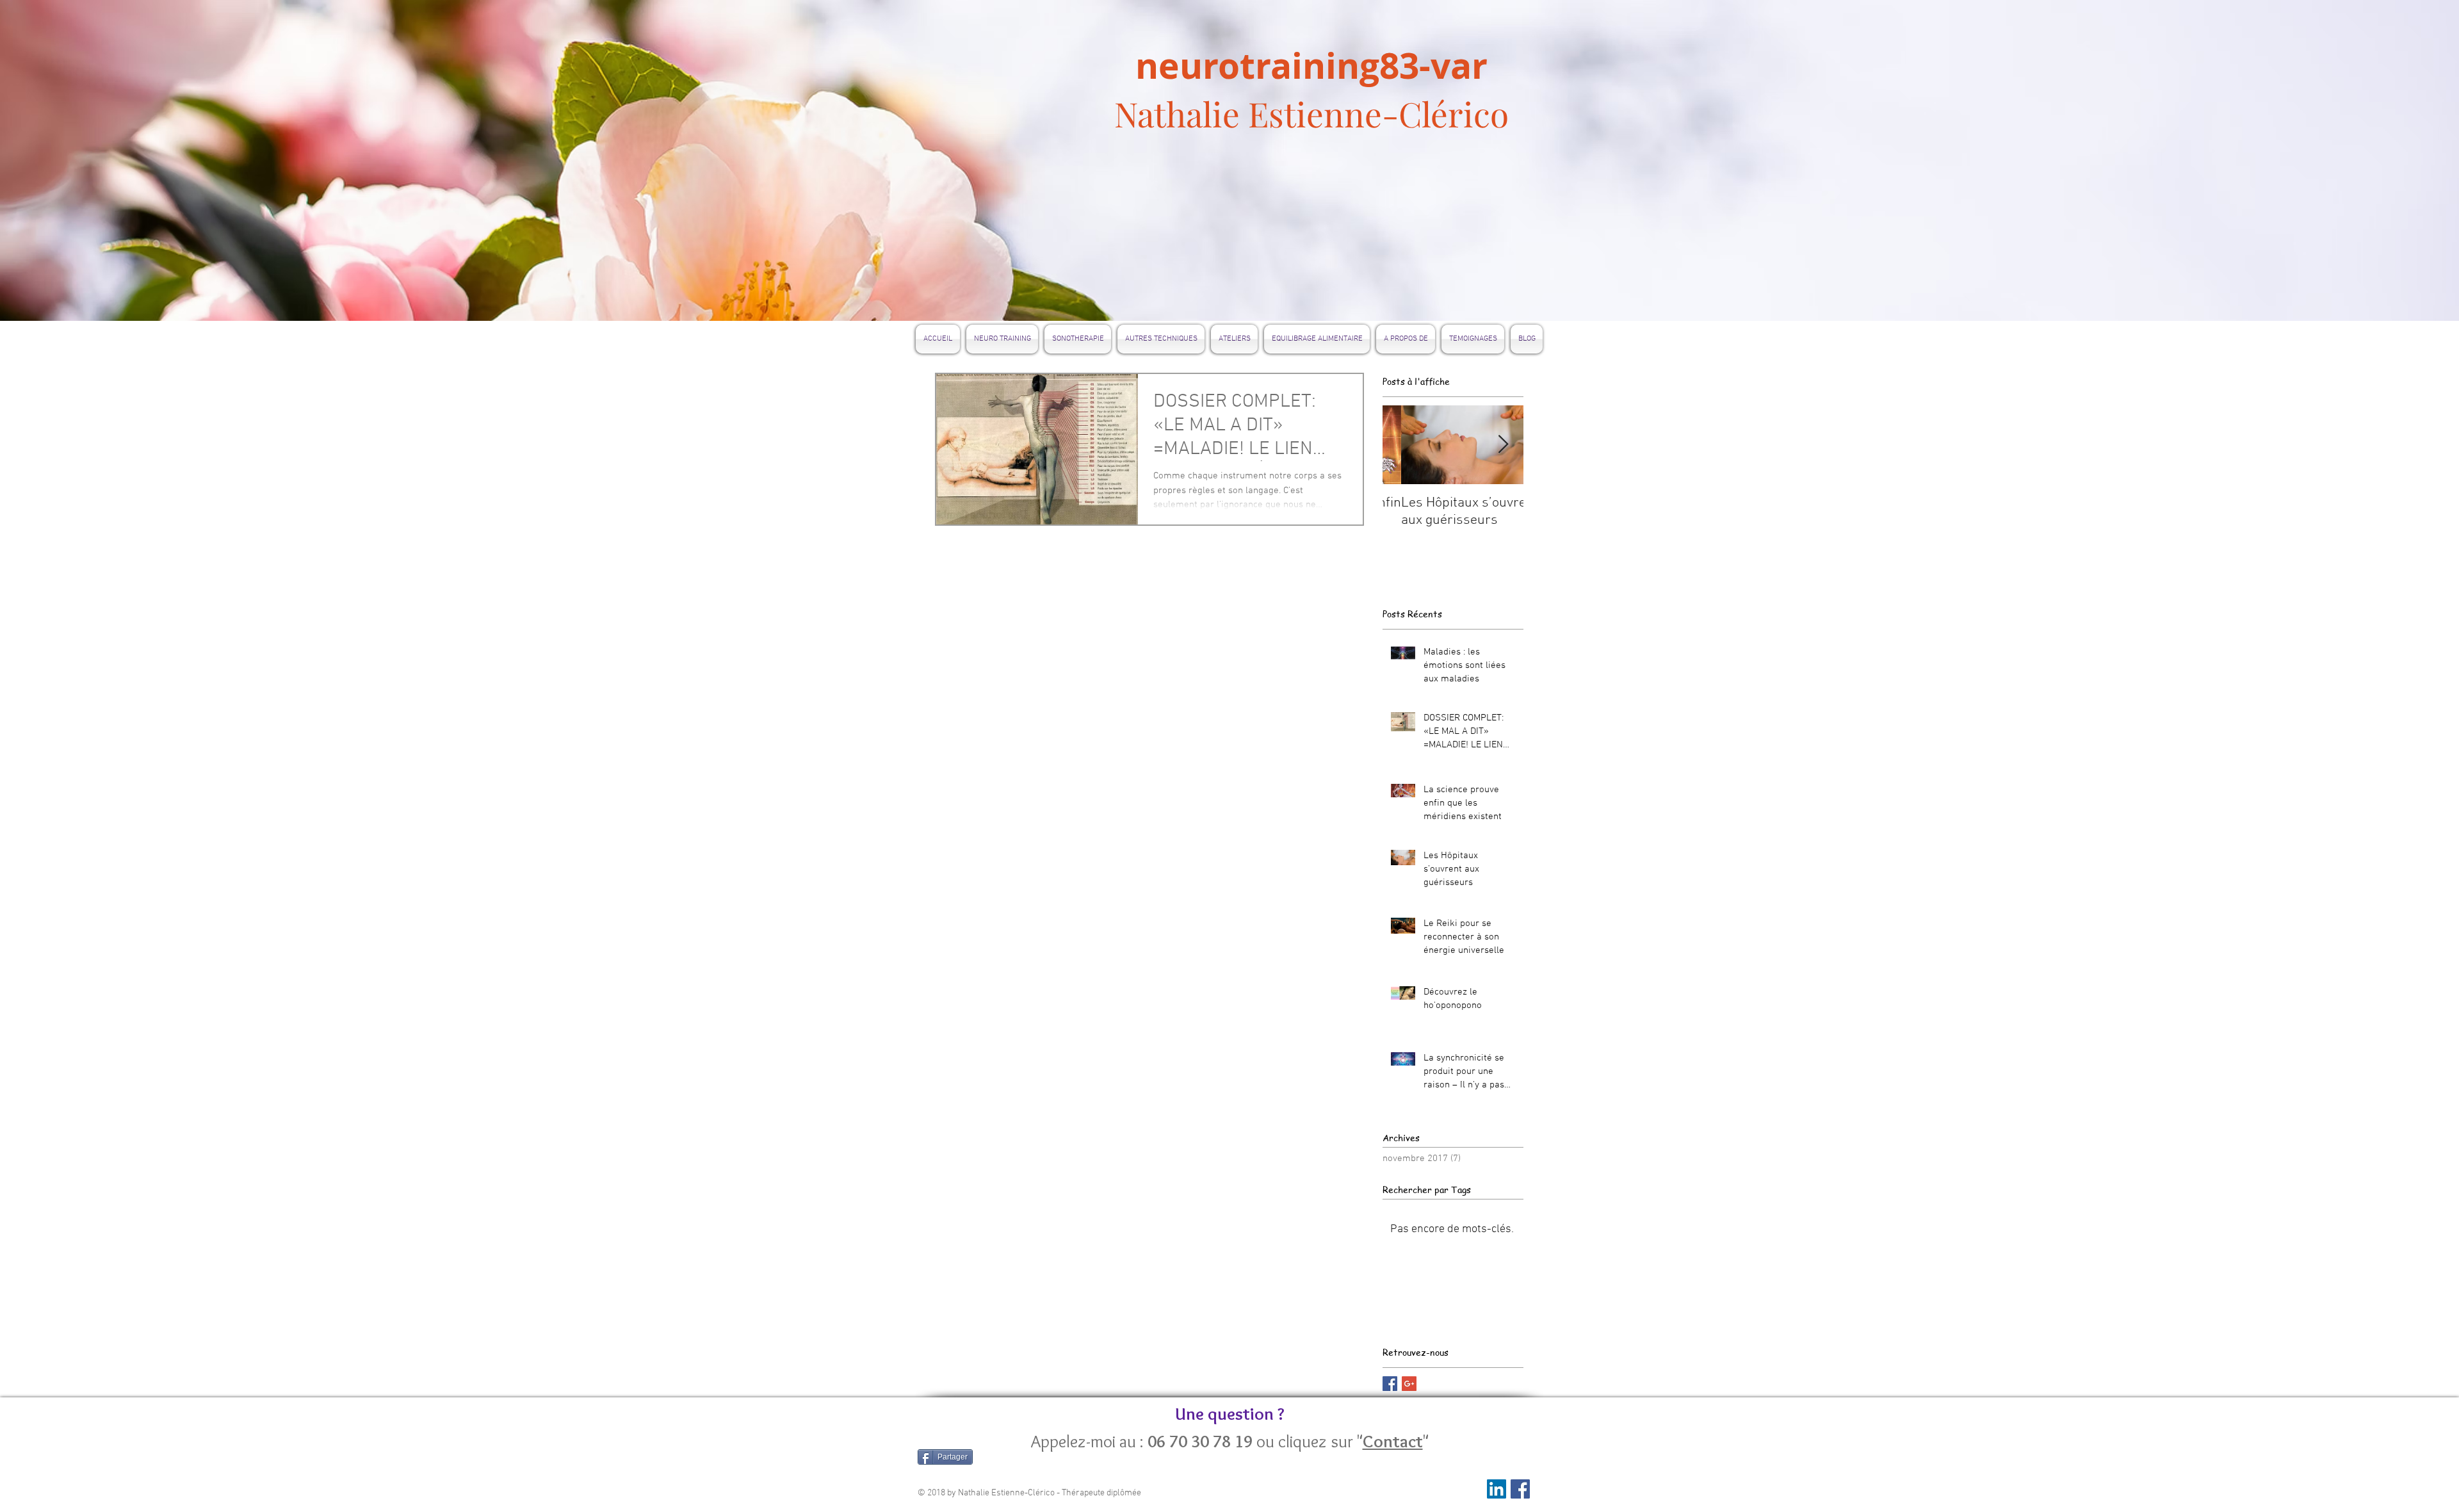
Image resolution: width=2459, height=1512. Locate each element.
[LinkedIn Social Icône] (1497, 1489)
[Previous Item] (1403, 445)
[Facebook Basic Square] (1390, 1384)
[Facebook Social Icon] (1520, 1489)
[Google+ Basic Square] (1409, 1384)
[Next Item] (1503, 445)
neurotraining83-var (1311, 65)
